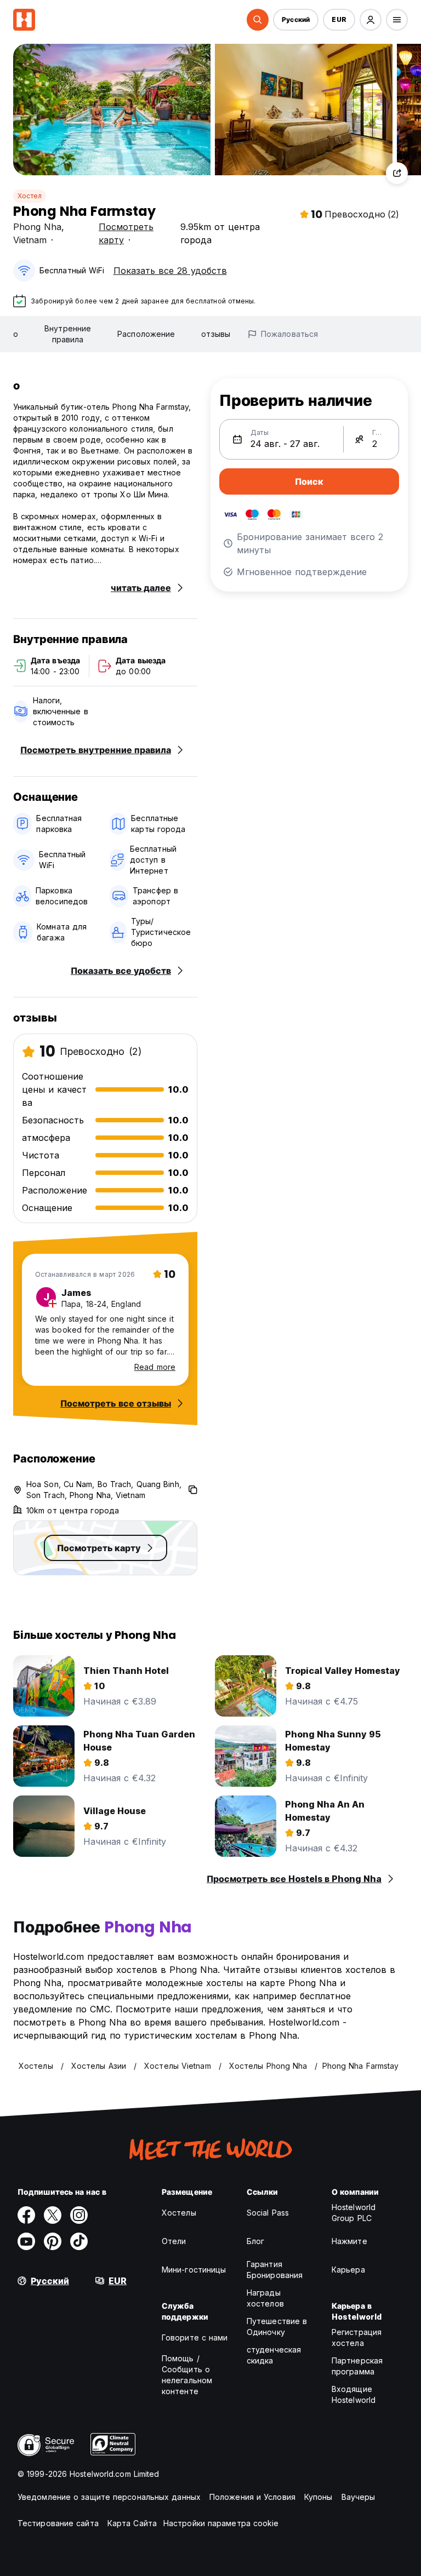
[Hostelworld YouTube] (26, 2241)
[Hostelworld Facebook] (26, 2215)
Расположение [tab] (146, 334)
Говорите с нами (195, 2337)
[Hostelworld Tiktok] (79, 2241)
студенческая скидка (274, 2355)
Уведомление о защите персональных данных (109, 2497)
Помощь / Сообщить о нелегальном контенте (187, 2375)
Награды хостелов (265, 2298)
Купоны (318, 2497)
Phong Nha (37, 227)
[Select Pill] (258, 20)
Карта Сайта (132, 2523)
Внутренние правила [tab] (68, 334)
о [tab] (16, 334)
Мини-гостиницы (194, 2270)
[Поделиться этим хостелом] (397, 173)
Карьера (348, 2270)
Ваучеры (359, 2497)
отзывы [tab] (216, 334)
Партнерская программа (357, 2366)
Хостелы (179, 2213)
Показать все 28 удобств (170, 271)
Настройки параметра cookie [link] (221, 2523)
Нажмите (349, 2241)
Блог (255, 2241)
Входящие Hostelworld (354, 2394)
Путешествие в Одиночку (277, 2327)
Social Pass (268, 2213)
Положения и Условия (252, 2497)
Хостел (30, 196)
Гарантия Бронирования (275, 2270)
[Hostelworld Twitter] (53, 2215)
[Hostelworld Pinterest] (53, 2241)
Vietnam (30, 240)
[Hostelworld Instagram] (79, 2215)
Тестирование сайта (58, 2523)
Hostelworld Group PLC (354, 2213)
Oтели (174, 2241)
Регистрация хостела (357, 2337)
